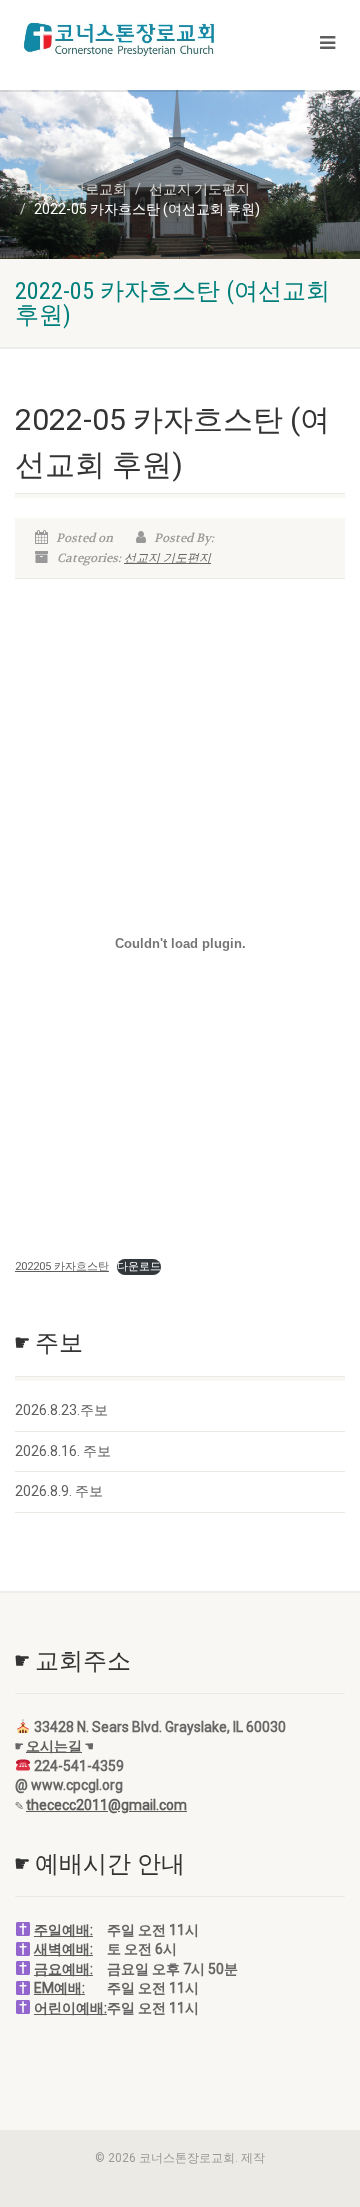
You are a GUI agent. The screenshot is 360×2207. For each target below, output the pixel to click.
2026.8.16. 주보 (63, 1451)
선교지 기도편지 (167, 558)
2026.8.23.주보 (61, 1410)
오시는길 (54, 1746)
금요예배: (63, 1969)
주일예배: (63, 1930)
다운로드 (139, 1266)
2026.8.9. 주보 (59, 1491)
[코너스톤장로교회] (120, 39)
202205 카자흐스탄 (62, 1266)
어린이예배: (70, 2008)
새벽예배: (63, 1949)
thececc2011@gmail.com (106, 1805)
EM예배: (59, 1988)
